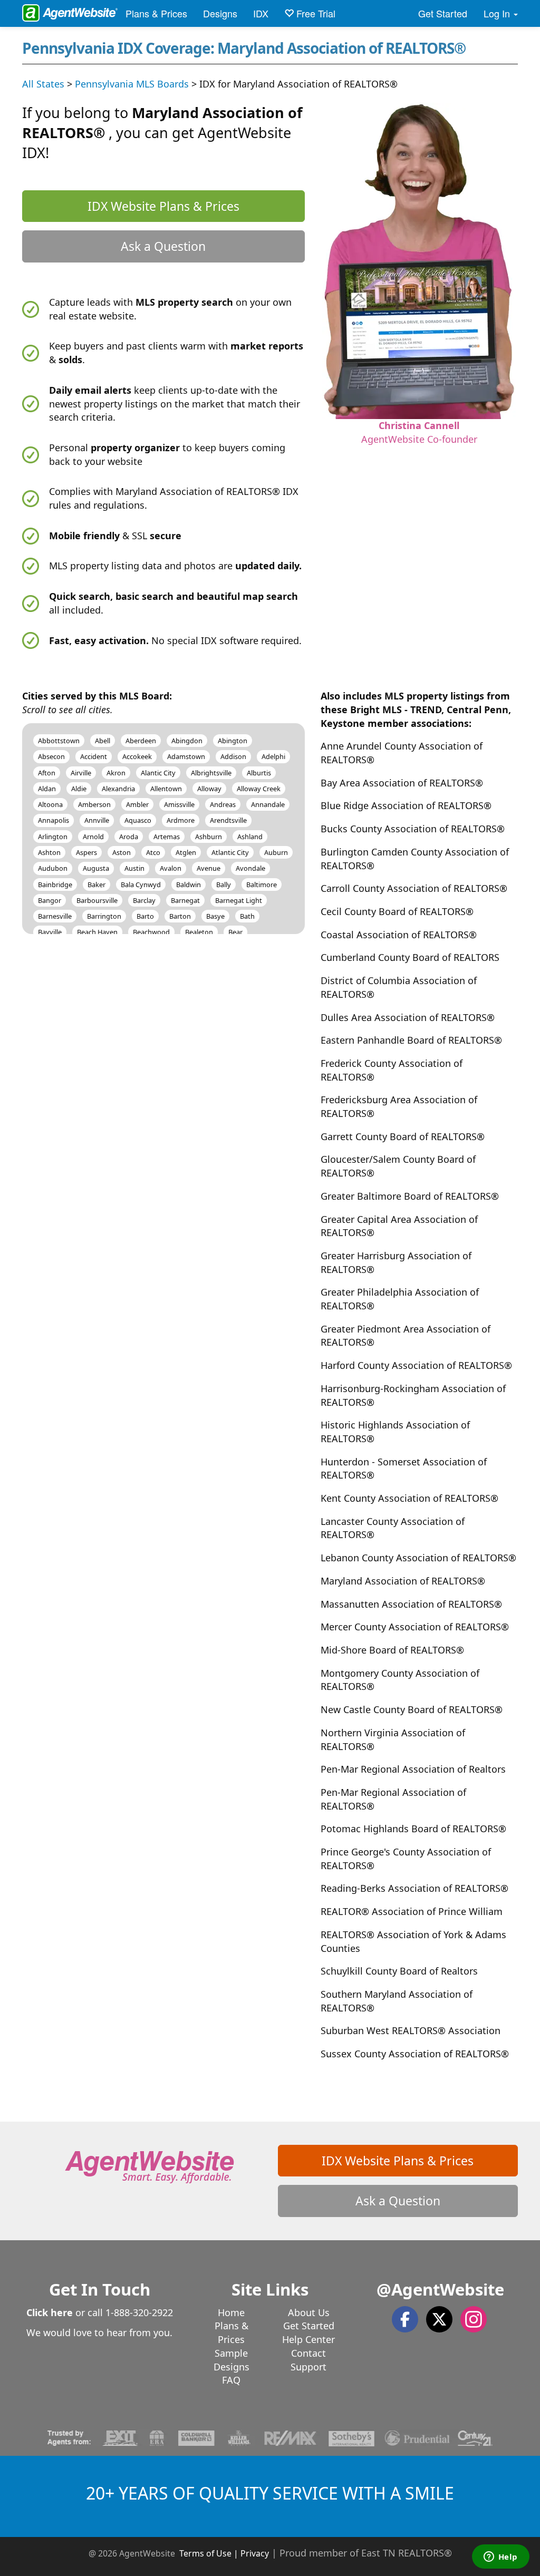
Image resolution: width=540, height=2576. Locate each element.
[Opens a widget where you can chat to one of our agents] (500, 2558)
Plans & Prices (156, 13)
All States (43, 84)
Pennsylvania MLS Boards (132, 84)
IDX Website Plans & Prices (163, 206)
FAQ (231, 2380)
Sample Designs (232, 2360)
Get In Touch (100, 2289)
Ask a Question (163, 246)
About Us (309, 2312)
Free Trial (315, 13)
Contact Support (308, 2360)
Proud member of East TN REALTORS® (366, 2553)
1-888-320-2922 (139, 2312)
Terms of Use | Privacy (224, 2553)
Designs (220, 13)
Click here (50, 2312)
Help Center (308, 2339)
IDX (261, 13)
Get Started (443, 13)
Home (231, 2312)
